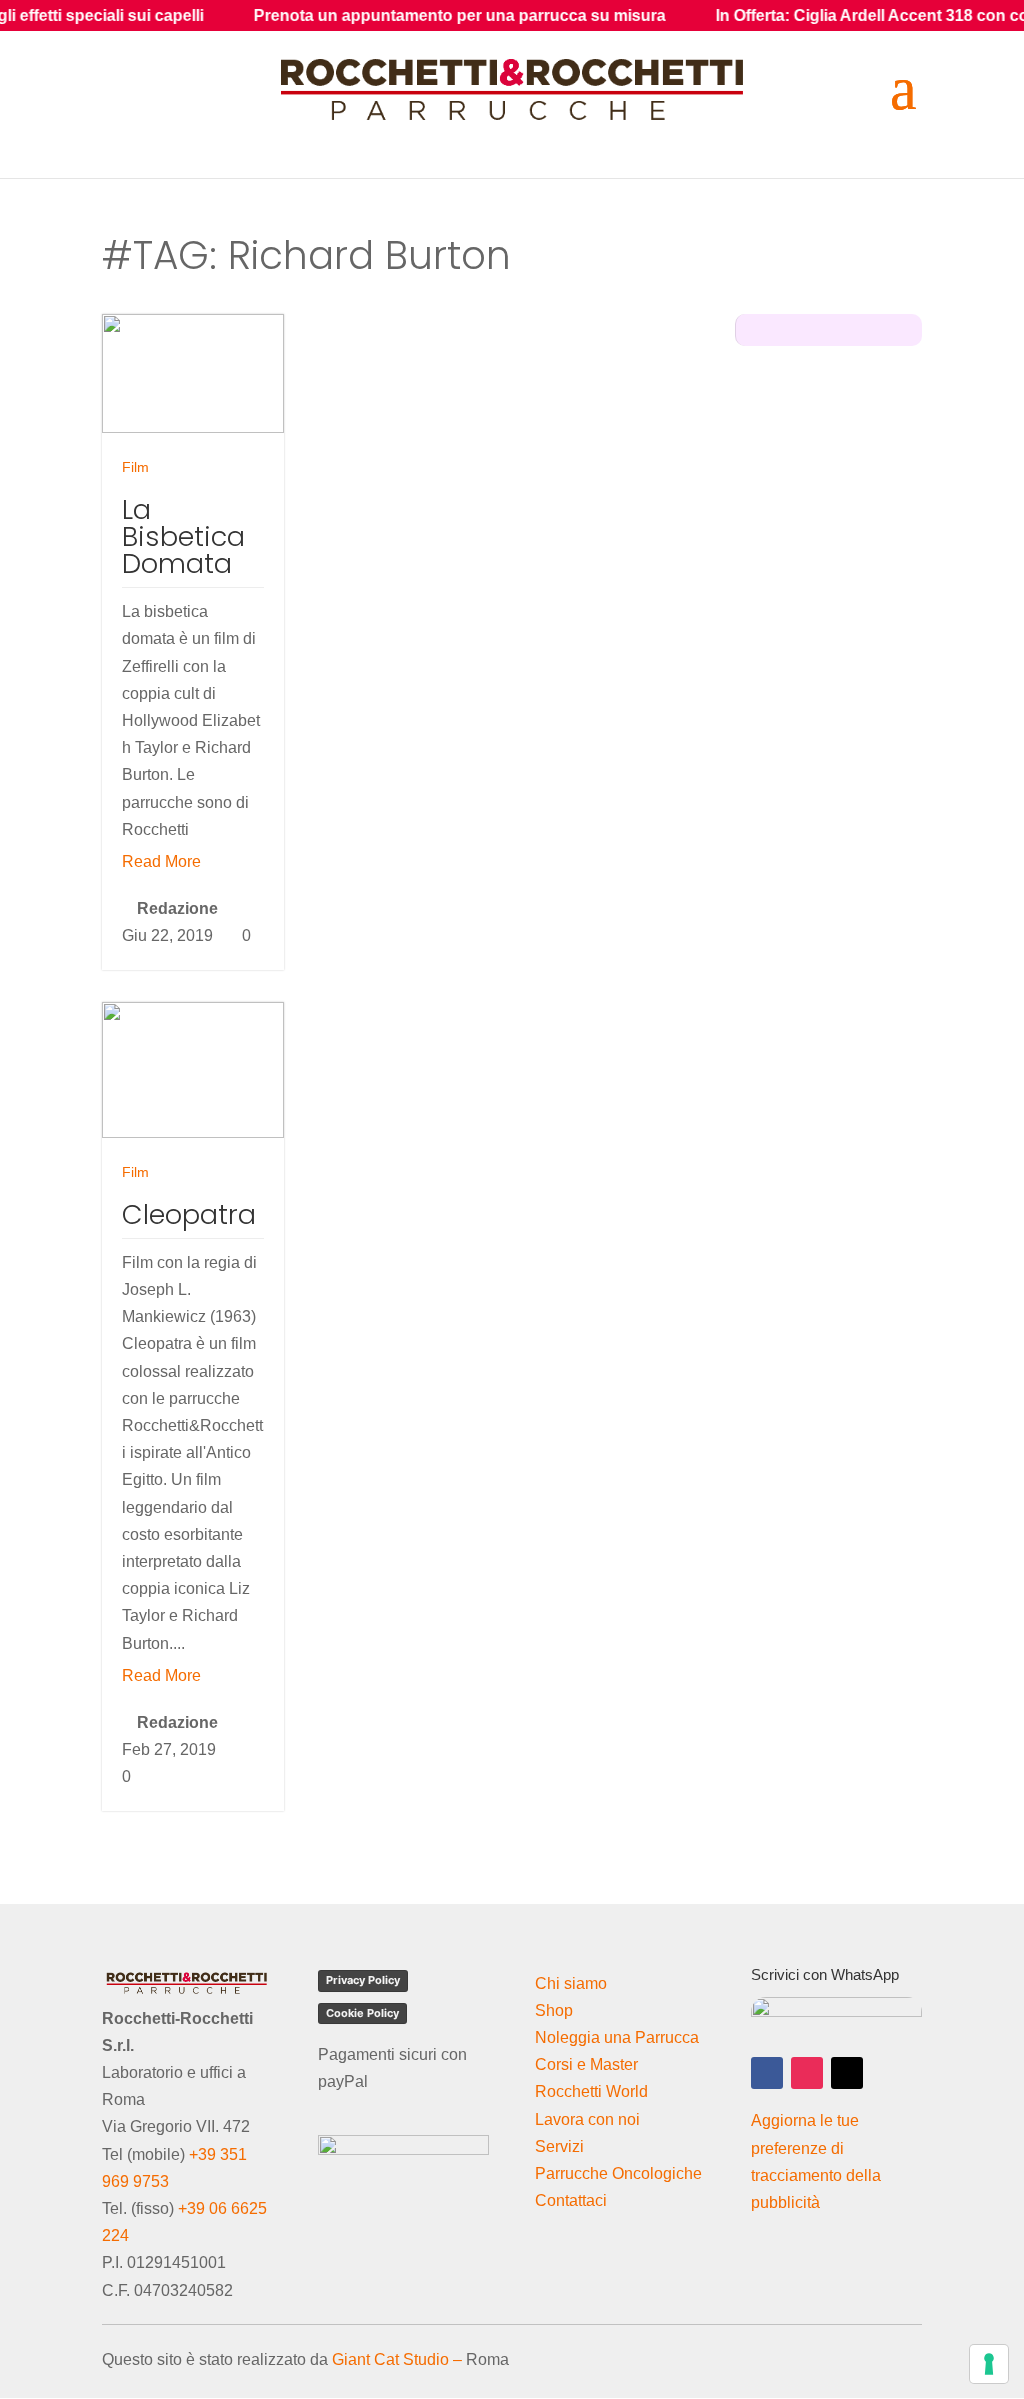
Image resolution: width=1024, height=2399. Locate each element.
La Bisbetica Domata (183, 536)
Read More (161, 861)
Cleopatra (189, 1214)
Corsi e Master (586, 2064)
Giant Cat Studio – (397, 2359)
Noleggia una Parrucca (617, 2037)
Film (135, 467)
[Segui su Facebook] (767, 2073)
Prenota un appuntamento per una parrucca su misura (401, 15)
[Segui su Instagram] (807, 2073)
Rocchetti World (591, 2091)
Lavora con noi (587, 2119)
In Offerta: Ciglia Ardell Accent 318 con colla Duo (840, 15)
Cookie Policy (362, 2013)
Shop (554, 2010)
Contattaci (571, 2200)
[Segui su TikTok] (847, 2073)
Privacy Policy (363, 1980)
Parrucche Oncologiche (618, 2173)
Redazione (177, 908)
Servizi (559, 2146)
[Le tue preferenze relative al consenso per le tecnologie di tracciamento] (989, 2364)
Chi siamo (571, 1983)
